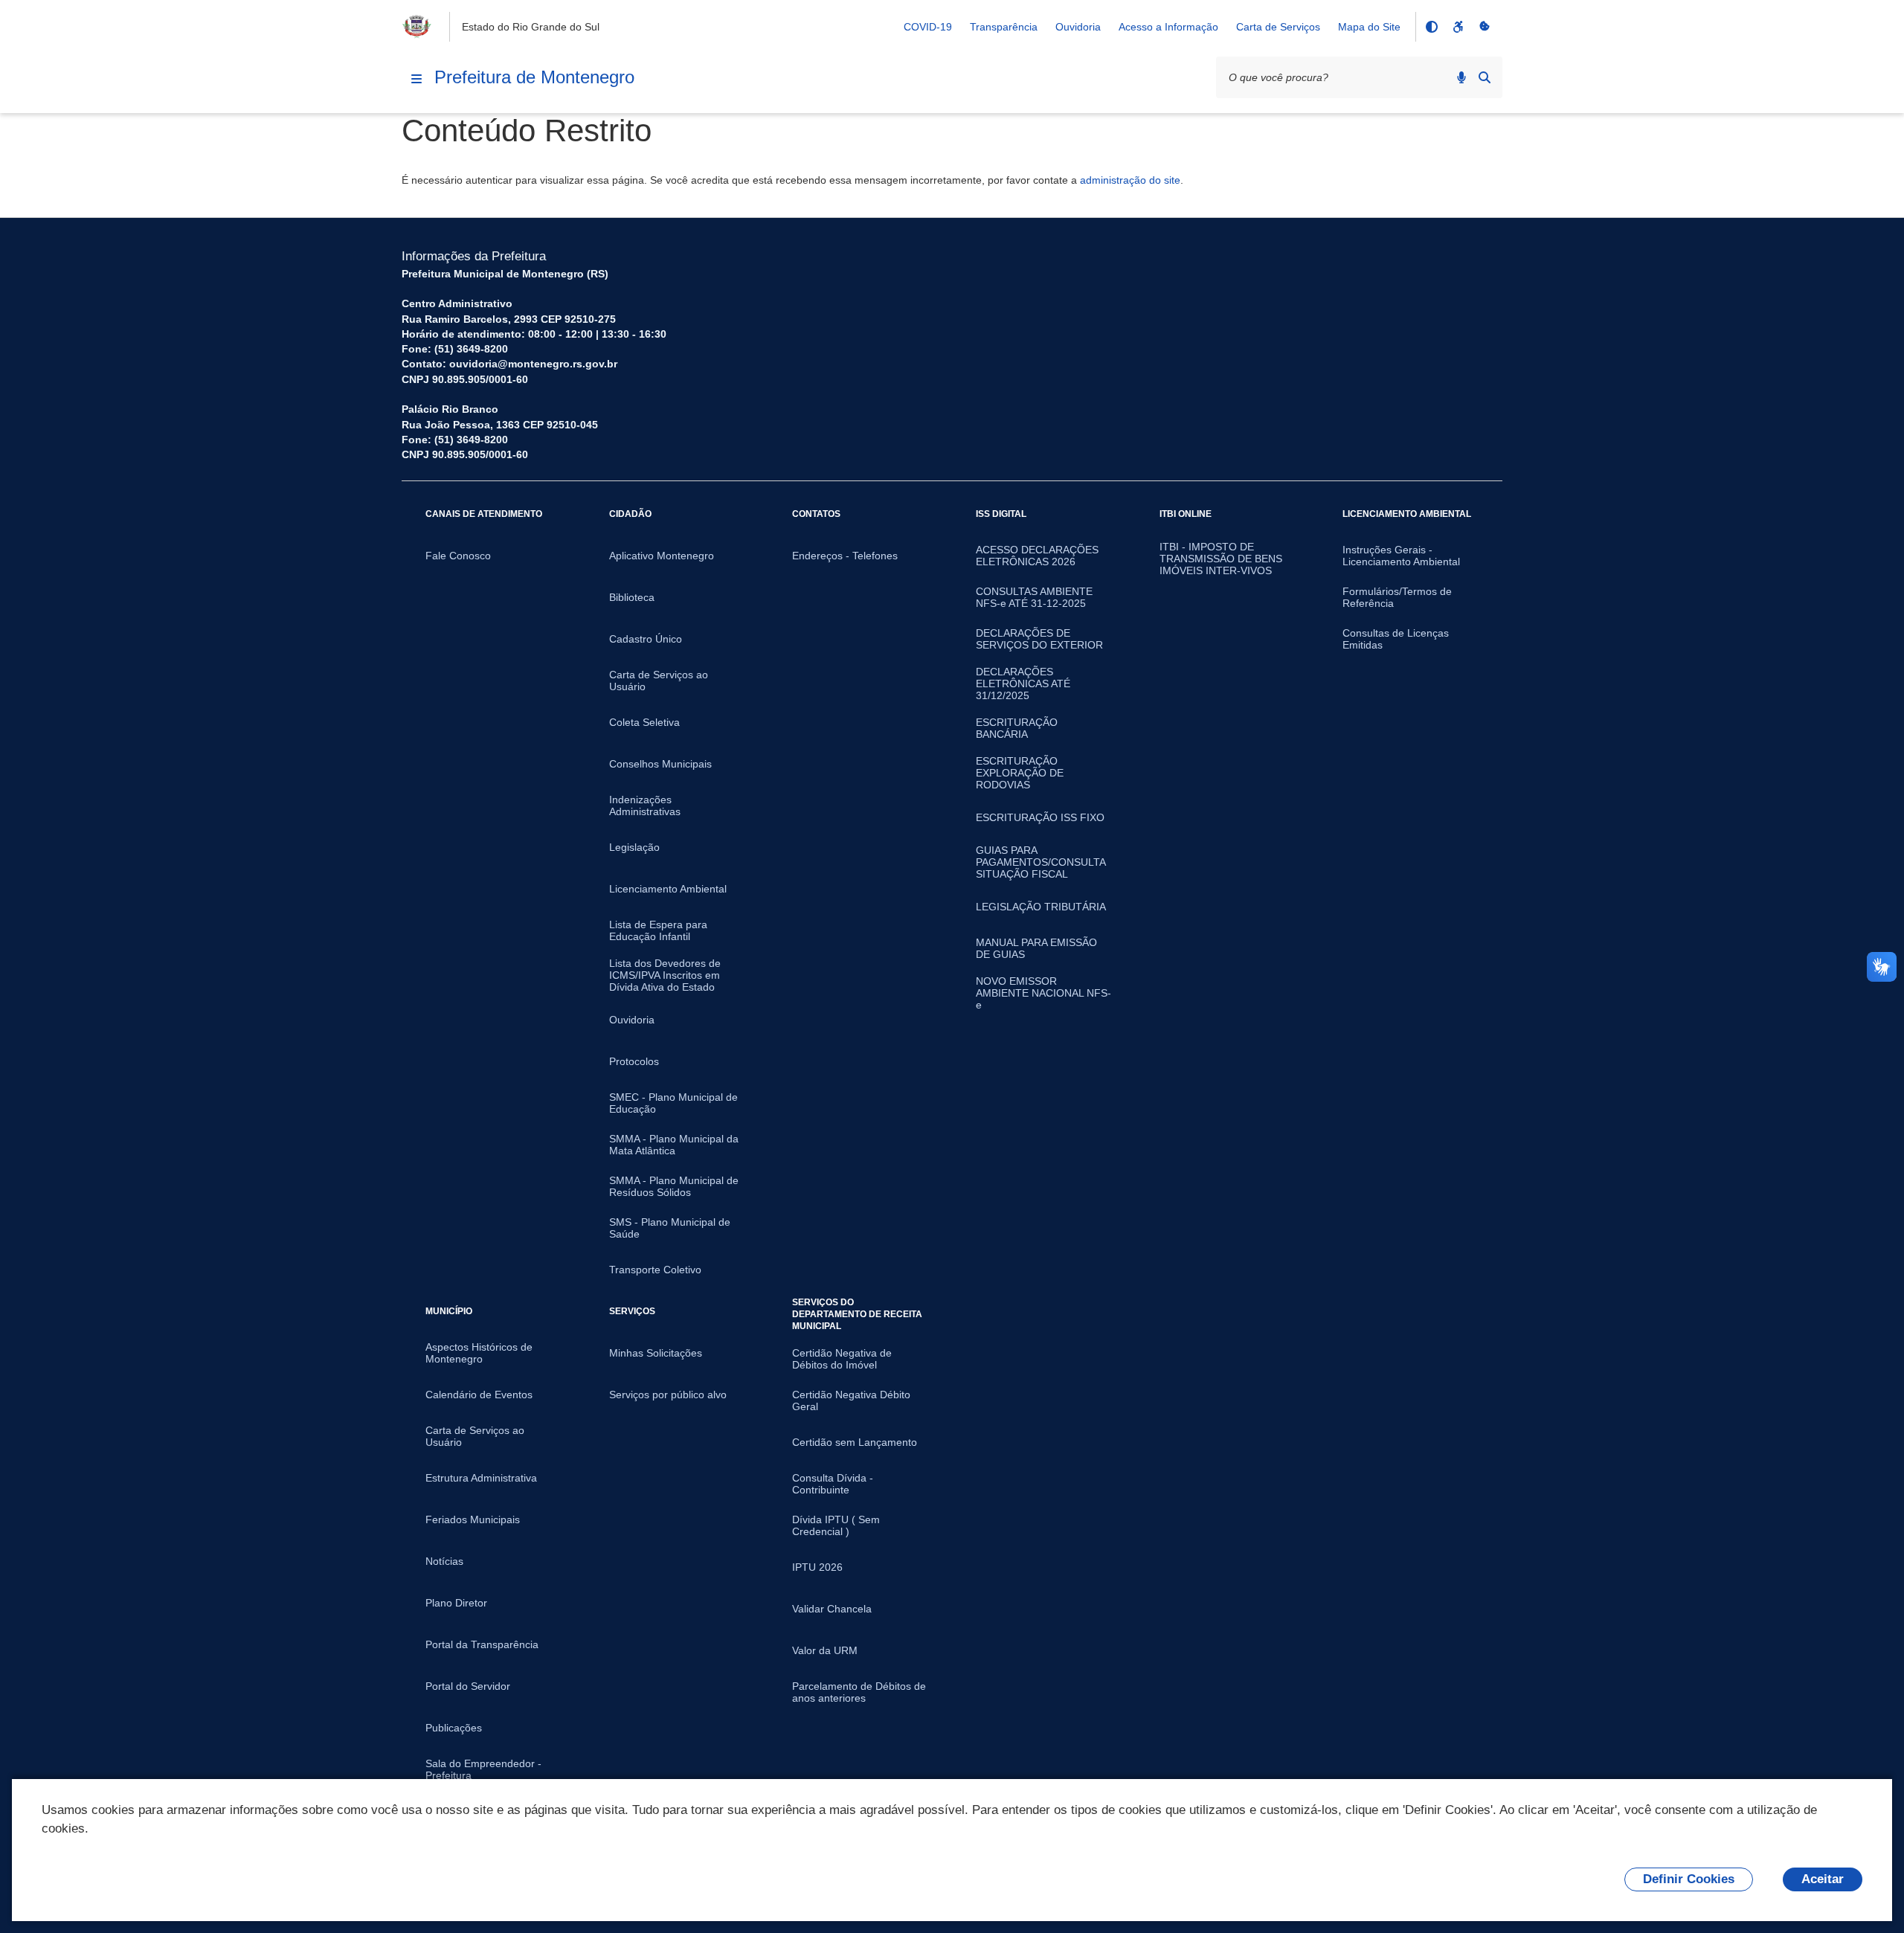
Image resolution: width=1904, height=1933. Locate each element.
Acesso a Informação (1168, 27)
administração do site (1130, 180)
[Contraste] (1431, 27)
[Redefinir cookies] (1485, 27)
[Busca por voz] (1461, 77)
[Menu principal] (416, 79)
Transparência (1004, 27)
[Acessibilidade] (1458, 27)
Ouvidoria (1078, 27)
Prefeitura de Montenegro (534, 77)
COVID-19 (928, 27)
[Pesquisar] (1485, 77)
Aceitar (1823, 1879)
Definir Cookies (1689, 1879)
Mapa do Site (1369, 27)
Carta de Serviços (1278, 27)
